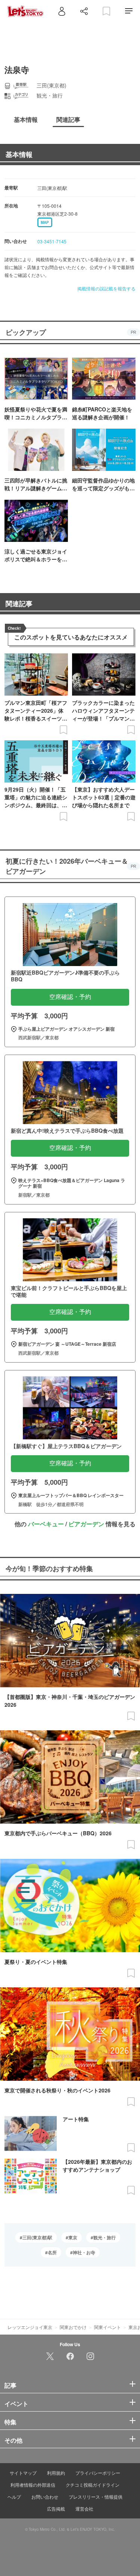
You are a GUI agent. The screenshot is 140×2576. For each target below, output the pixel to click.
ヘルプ (14, 2497)
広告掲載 (56, 2509)
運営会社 (84, 2509)
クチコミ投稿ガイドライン (93, 2485)
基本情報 (19, 154)
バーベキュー (46, 1524)
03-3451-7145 (52, 241)
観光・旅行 (105, 2237)
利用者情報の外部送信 (33, 2485)
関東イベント (108, 2327)
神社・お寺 (84, 2252)
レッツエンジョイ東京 (30, 2327)
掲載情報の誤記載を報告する (106, 288)
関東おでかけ (73, 2327)
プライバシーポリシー (98, 2473)
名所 (52, 2252)
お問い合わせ (45, 2497)
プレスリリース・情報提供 (96, 2497)
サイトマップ (23, 2473)
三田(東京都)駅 (37, 2237)
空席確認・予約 (70, 997)
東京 (73, 2237)
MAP (45, 222)
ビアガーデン (86, 1524)
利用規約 (56, 2473)
